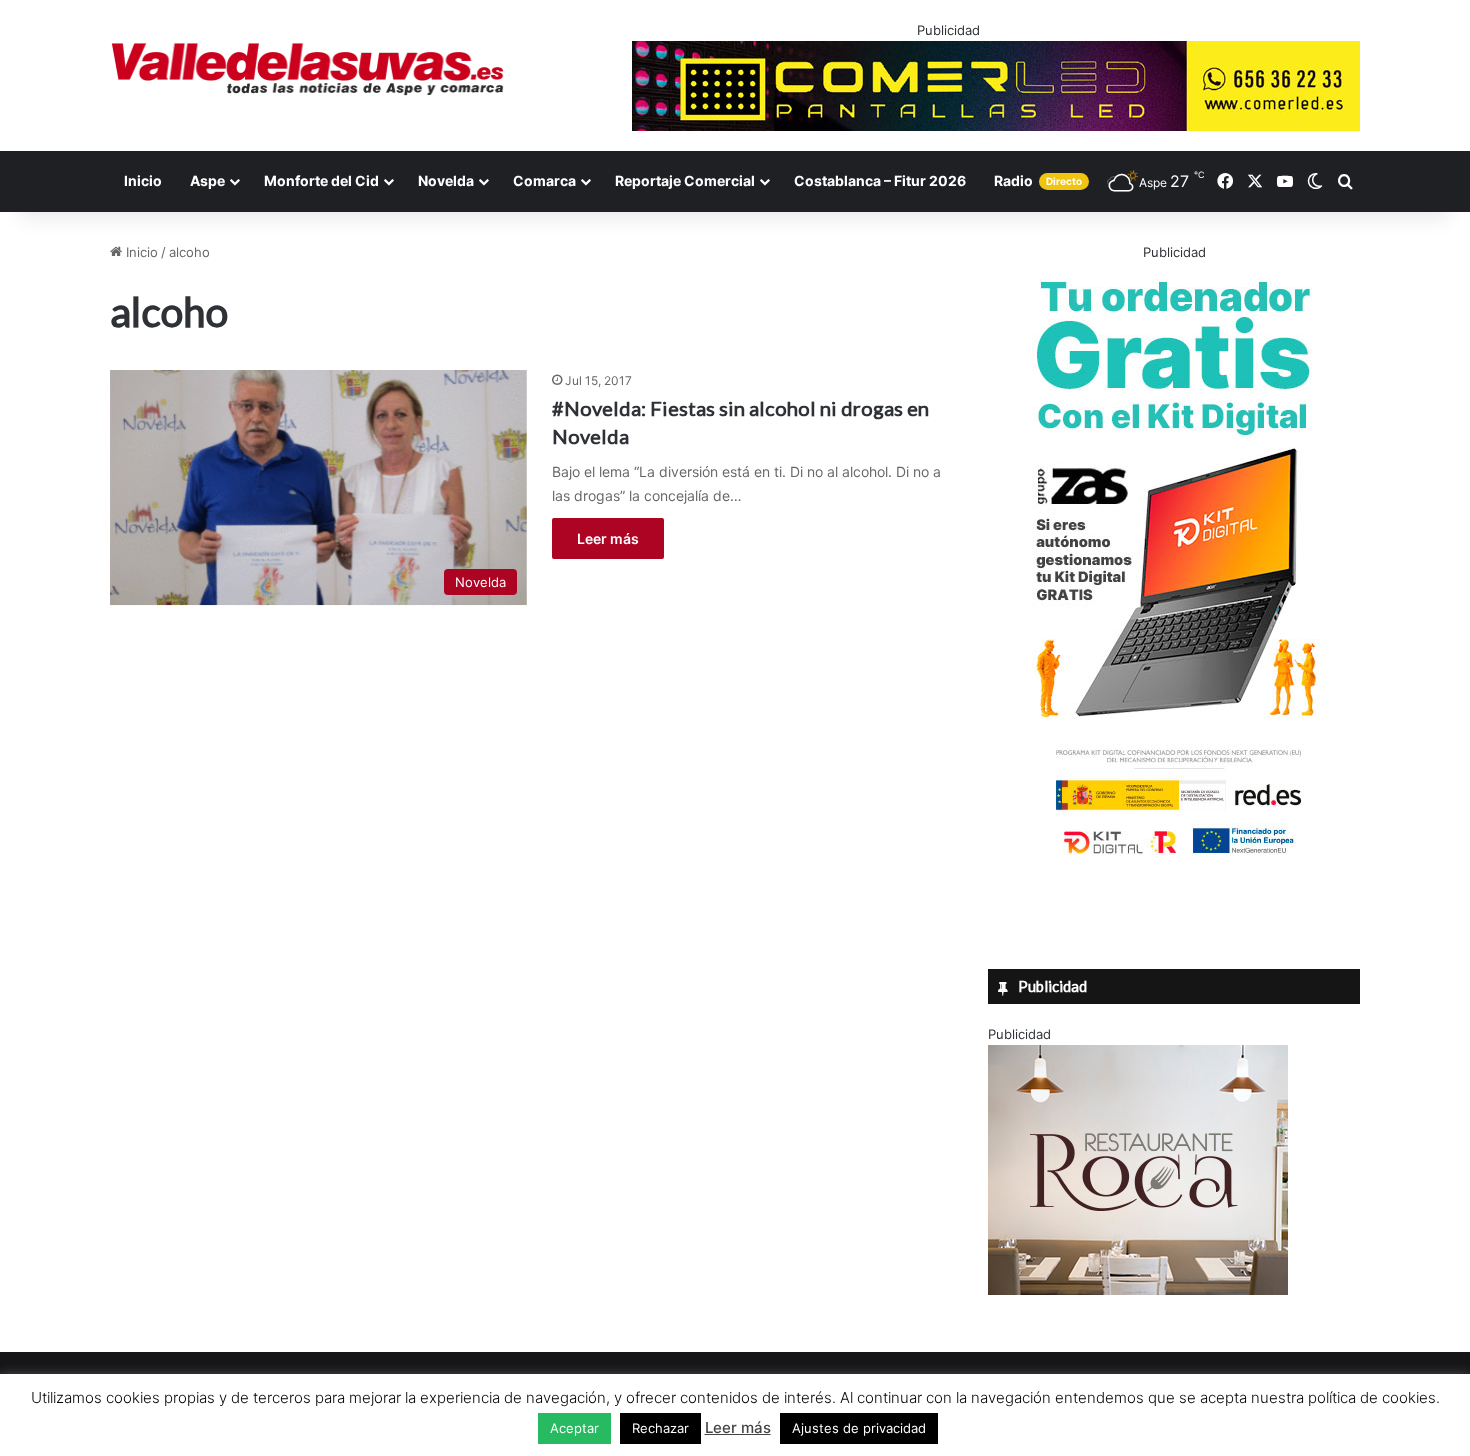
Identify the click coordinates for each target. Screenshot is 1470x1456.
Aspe (207, 180)
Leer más (608, 538)
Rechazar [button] (660, 1428)
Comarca (544, 180)
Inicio (143, 180)
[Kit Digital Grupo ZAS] (1174, 858)
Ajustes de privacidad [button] (859, 1428)
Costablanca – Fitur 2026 (880, 180)
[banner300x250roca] (1138, 1290)
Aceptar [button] (574, 1428)
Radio (1038, 180)
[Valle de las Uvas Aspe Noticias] (308, 69)
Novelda (446, 180)
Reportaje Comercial (685, 180)
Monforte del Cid (321, 180)
